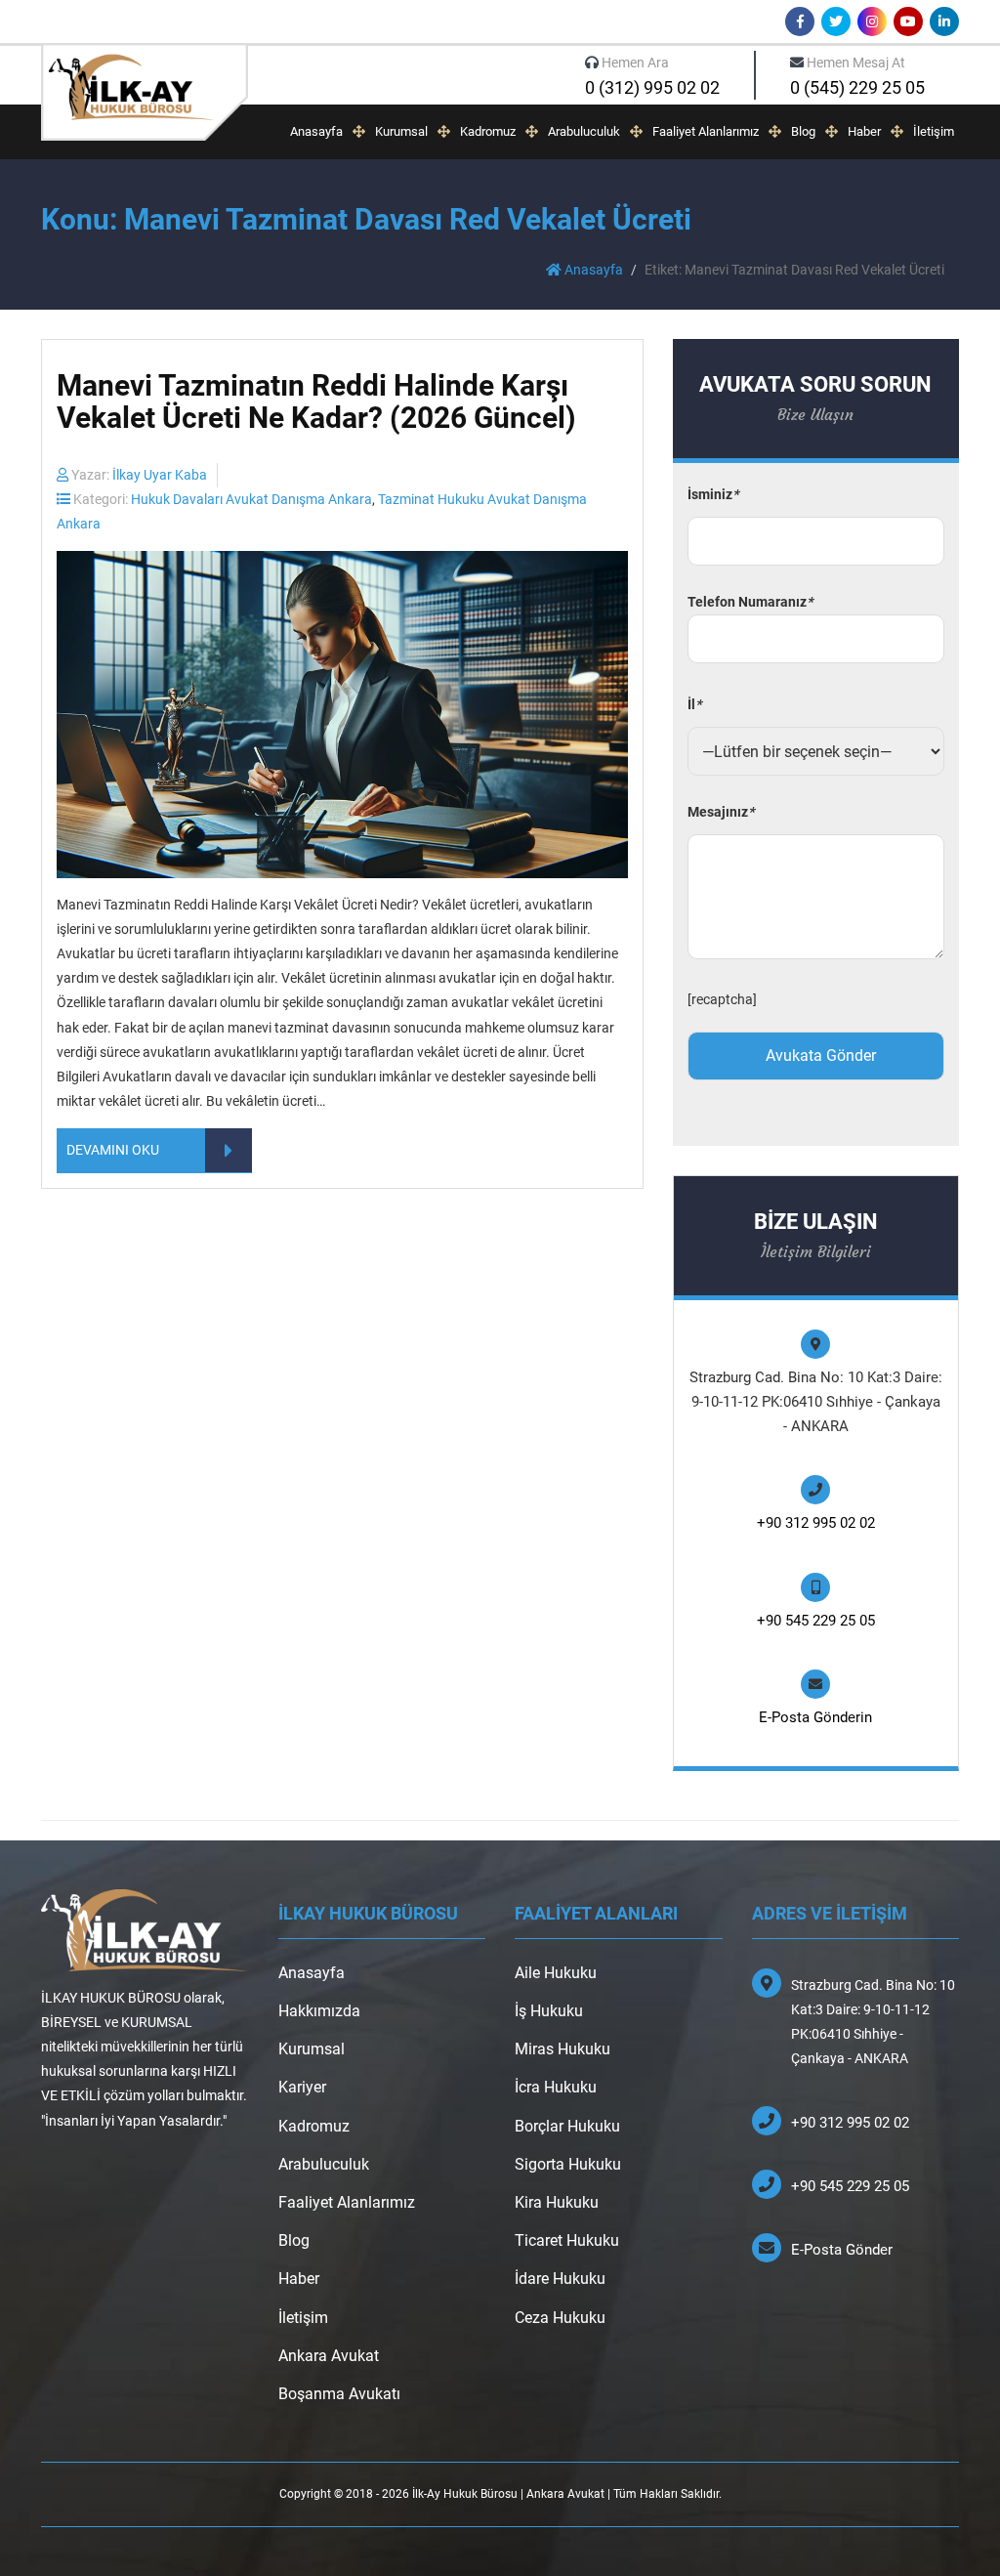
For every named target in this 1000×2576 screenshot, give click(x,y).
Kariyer (302, 2087)
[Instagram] (872, 21)
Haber (864, 131)
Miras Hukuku (562, 2049)
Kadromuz (488, 131)
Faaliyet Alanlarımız (706, 131)
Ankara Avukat (329, 2356)
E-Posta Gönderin (815, 1717)
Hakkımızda (319, 2011)
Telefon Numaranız (750, 602)
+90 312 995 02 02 (816, 1523)
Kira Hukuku (557, 2202)
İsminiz (713, 494)
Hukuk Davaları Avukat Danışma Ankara (251, 499)
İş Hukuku (549, 2011)
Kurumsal (401, 131)
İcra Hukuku (556, 2087)
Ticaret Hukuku (567, 2240)
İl (694, 704)
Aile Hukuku (556, 1973)
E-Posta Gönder (842, 2250)
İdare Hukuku (560, 2279)
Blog (803, 131)
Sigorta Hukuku (568, 2164)
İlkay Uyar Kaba (160, 475)
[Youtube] (908, 21)
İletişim (934, 131)
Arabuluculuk (584, 131)
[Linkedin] (944, 21)
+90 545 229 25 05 (816, 1621)
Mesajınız (721, 812)
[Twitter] (836, 21)
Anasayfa (316, 131)
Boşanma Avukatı (339, 2394)
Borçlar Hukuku (567, 2126)
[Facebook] (800, 21)
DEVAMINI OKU (113, 1150)
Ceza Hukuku (560, 2318)
